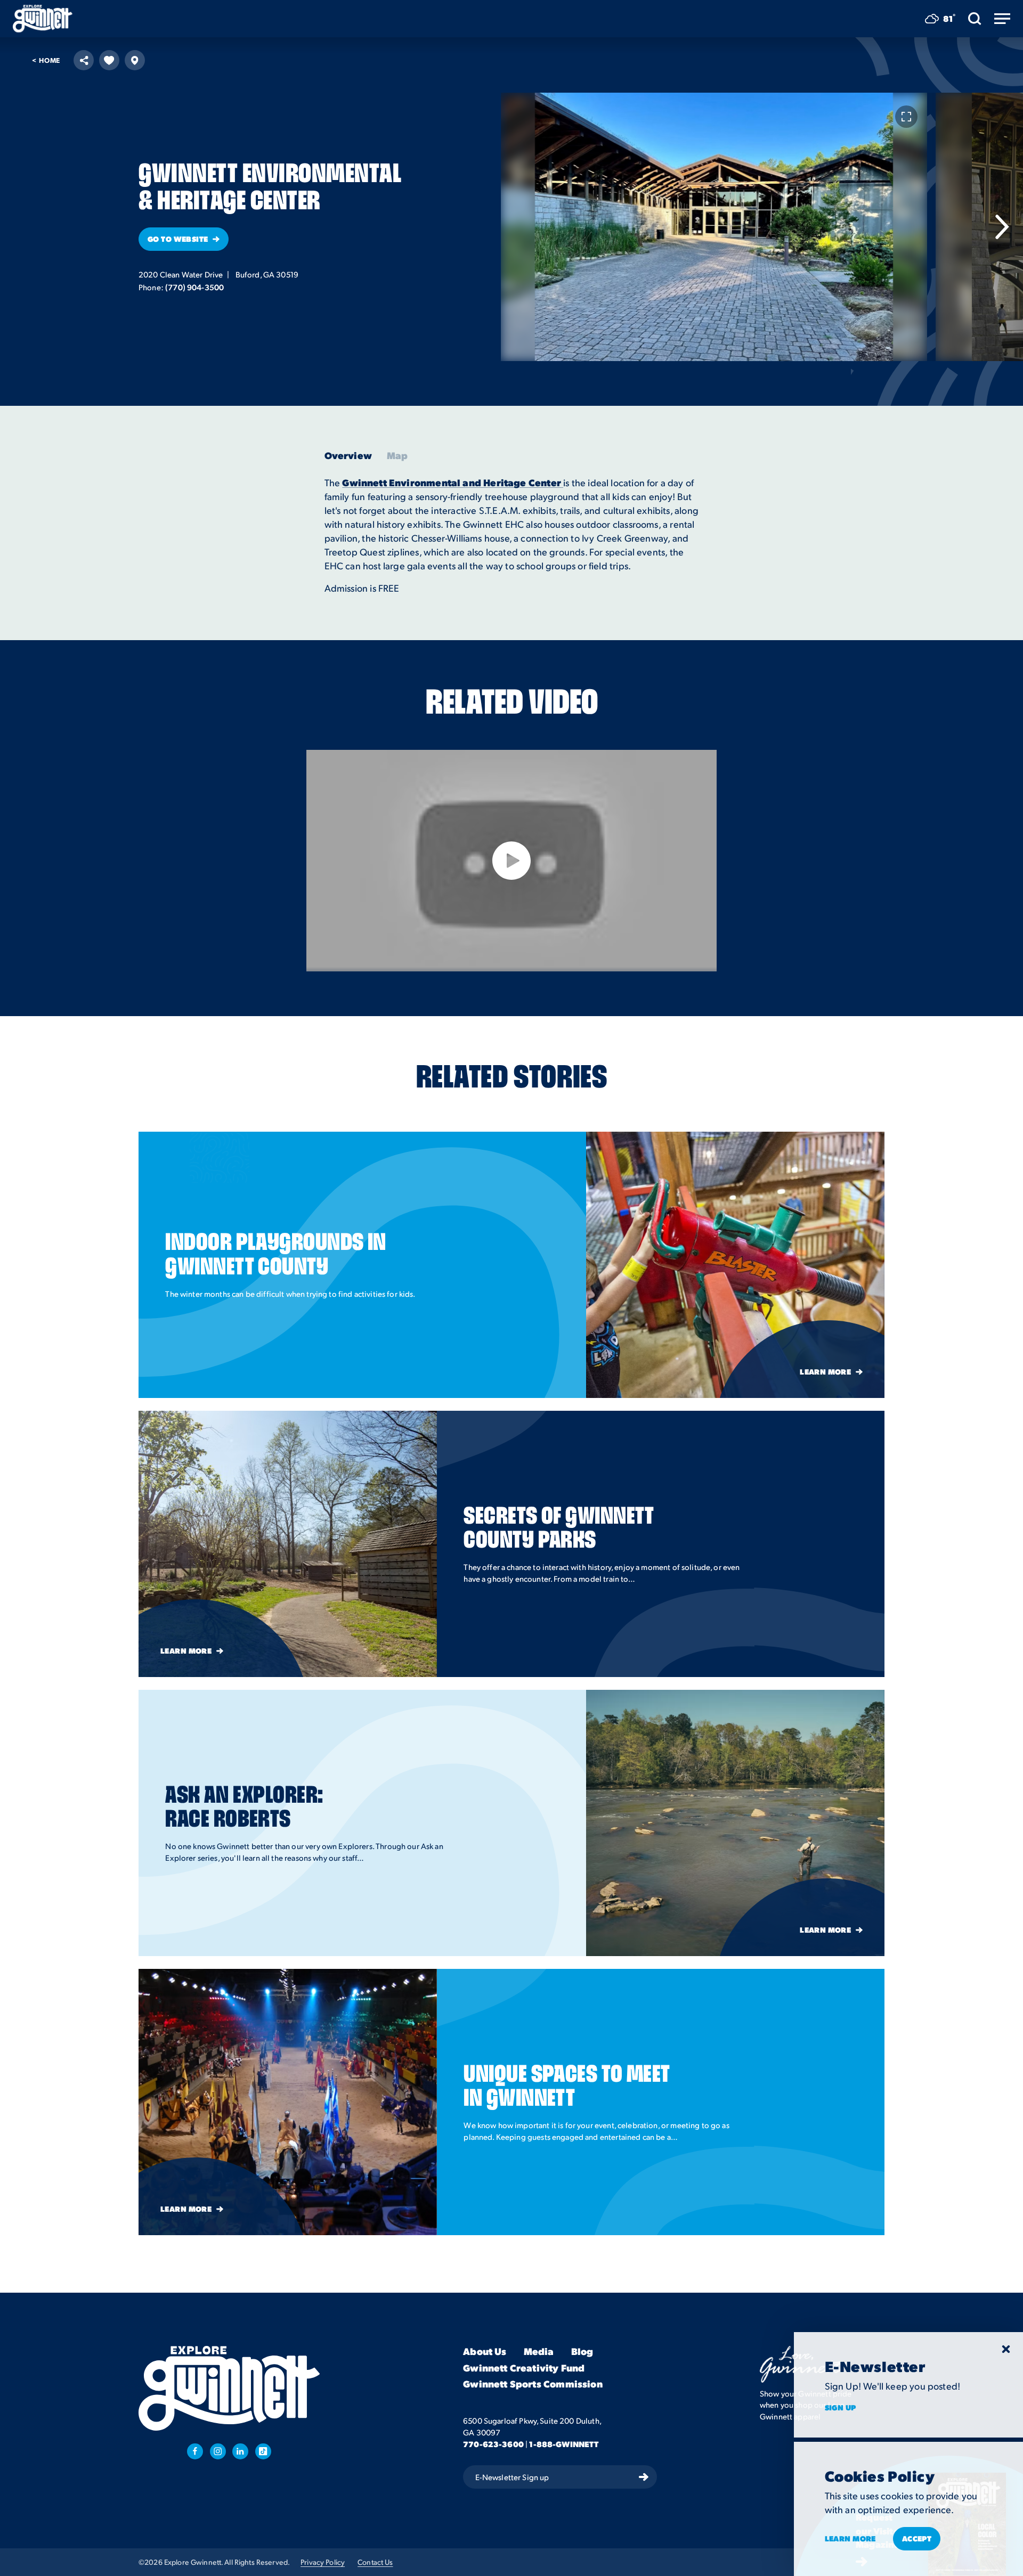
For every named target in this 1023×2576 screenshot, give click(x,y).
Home (46, 60)
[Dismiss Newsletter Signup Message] (1006, 2349)
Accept (917, 2538)
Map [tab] (397, 455)
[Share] (84, 60)
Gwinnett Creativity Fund (524, 2368)
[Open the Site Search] (975, 19)
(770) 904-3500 (194, 287)
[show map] (135, 60)
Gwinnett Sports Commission (533, 2384)
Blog (582, 2352)
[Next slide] (1002, 227)
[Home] (43, 19)
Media (539, 2352)
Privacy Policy (323, 2562)
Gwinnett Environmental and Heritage (435, 482)
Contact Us (375, 2562)
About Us (485, 2352)
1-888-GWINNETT (564, 2444)
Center (546, 482)
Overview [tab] (348, 455)
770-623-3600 (493, 2444)
